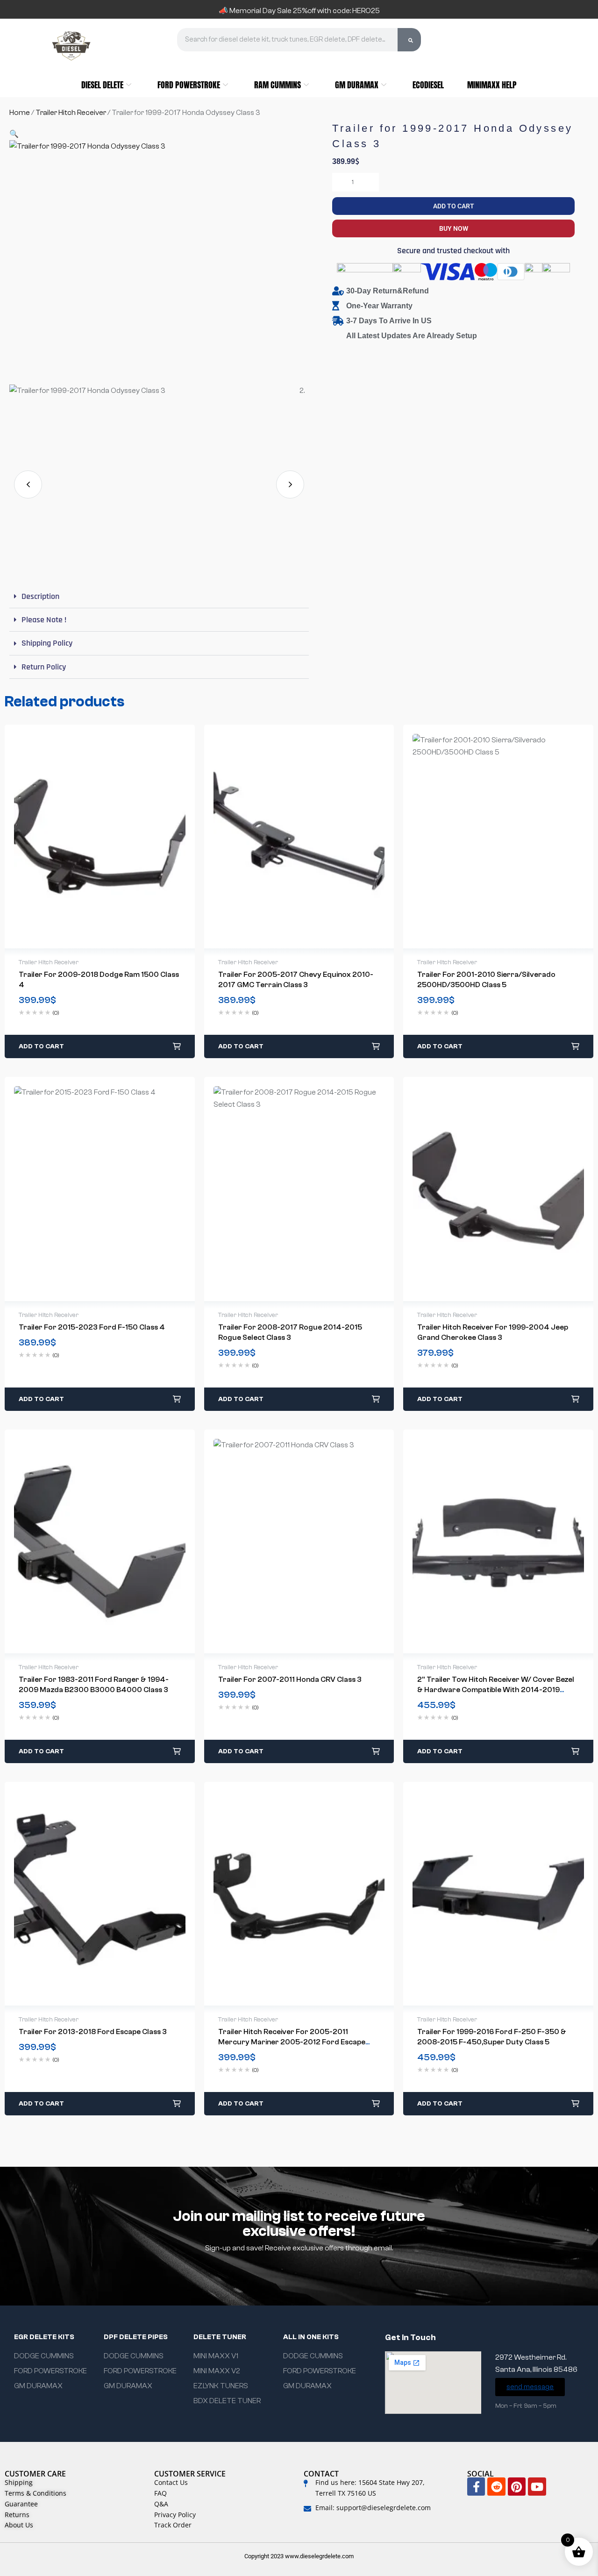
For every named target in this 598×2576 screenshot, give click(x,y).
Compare (109, 837)
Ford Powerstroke (189, 85)
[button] (14, 134)
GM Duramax (357, 85)
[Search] (409, 40)
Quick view (90, 837)
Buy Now (454, 228)
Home (20, 113)
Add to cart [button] (41, 1046)
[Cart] (496, 45)
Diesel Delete (102, 85)
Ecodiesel (428, 85)
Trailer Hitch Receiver (71, 113)
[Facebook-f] (476, 2486)
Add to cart (454, 206)
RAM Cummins (278, 85)
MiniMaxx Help (492, 85)
